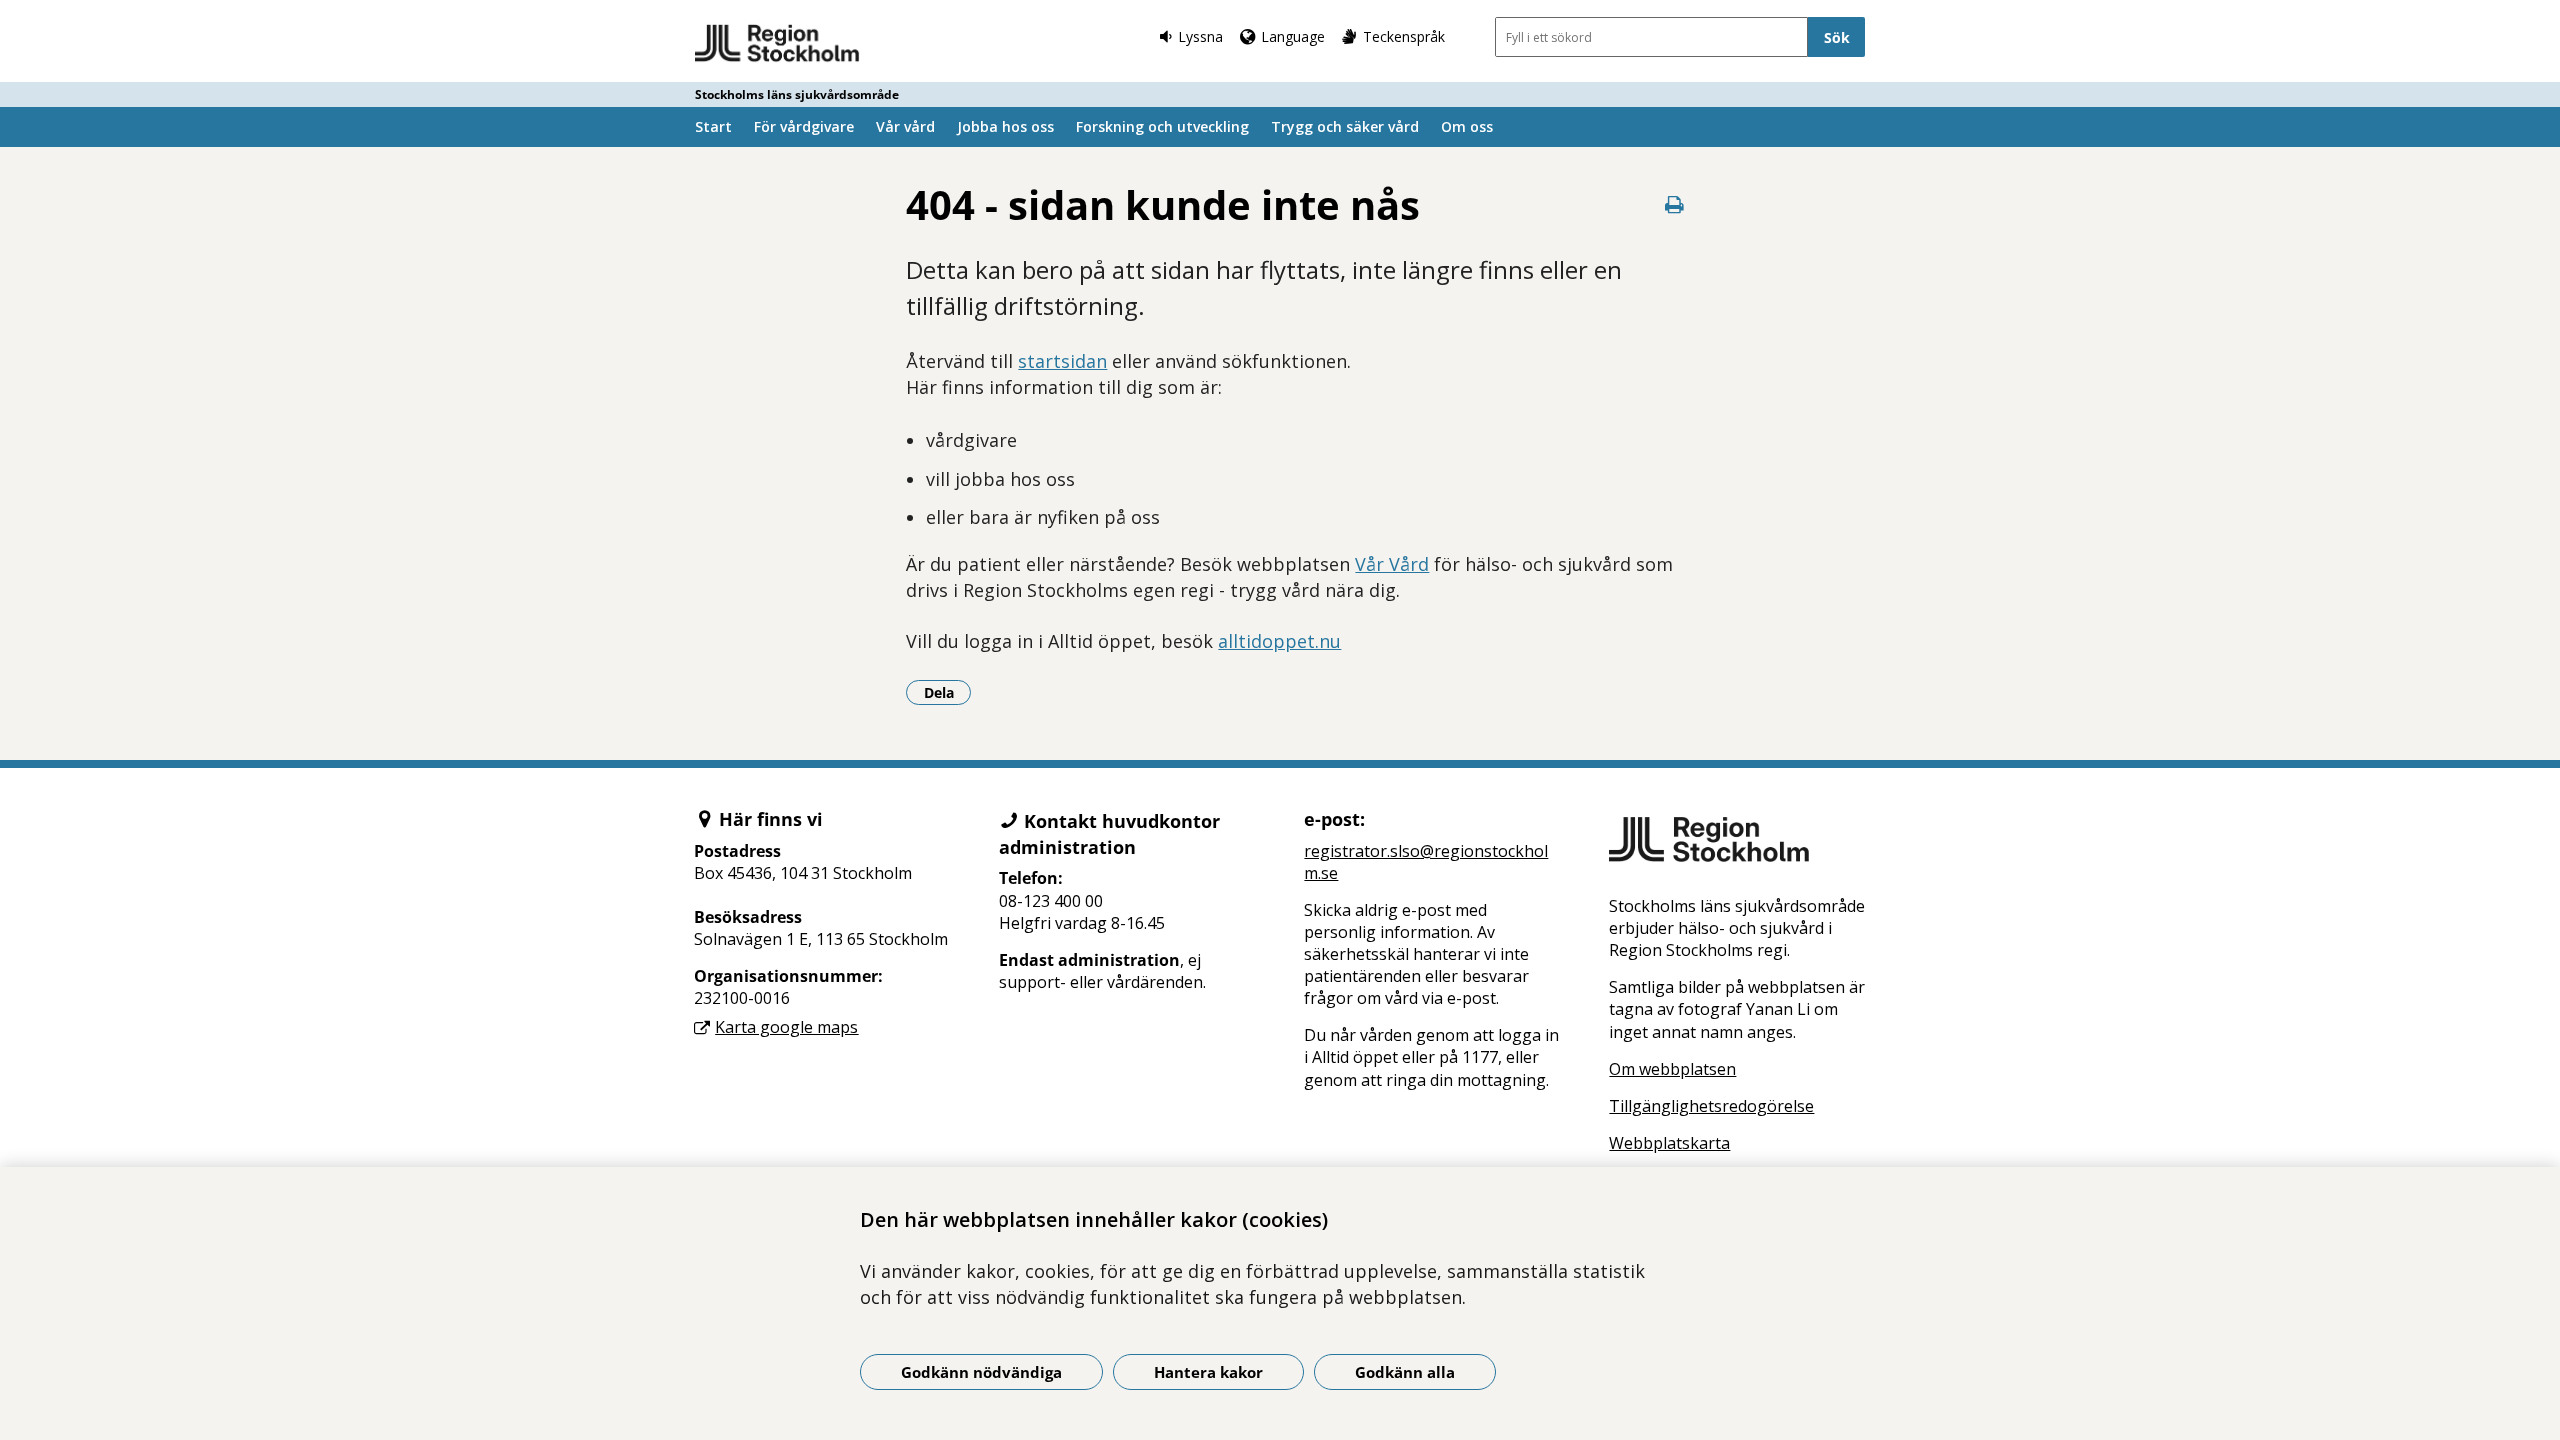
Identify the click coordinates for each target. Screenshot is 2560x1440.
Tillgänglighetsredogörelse (1711, 1106)
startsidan (1062, 361)
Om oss (1467, 126)
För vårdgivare (804, 126)
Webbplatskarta (1669, 1143)
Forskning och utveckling (1162, 126)
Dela (947, 692)
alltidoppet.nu (1279, 641)
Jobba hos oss (1005, 126)
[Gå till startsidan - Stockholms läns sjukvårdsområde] (777, 44)
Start (713, 126)
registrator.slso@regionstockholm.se (1426, 862)
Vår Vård (1392, 564)
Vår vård (905, 126)
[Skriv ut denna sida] (1675, 204)
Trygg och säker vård (1345, 126)
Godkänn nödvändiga (981, 1372)
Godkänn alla (1405, 1372)
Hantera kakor (1208, 1372)
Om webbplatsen (1672, 1069)
